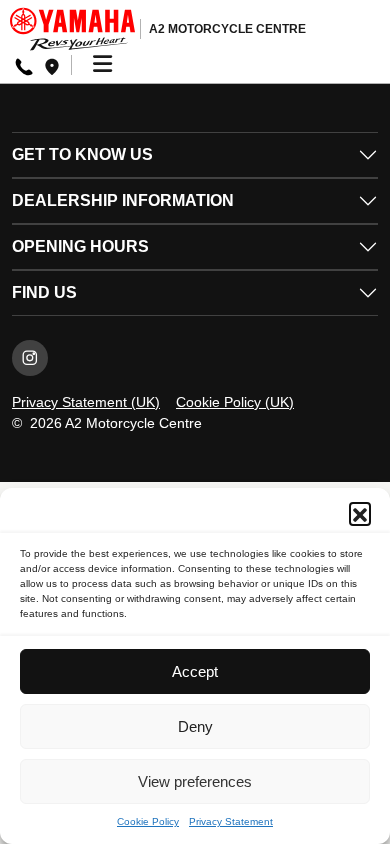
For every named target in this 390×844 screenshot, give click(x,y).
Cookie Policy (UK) (235, 402)
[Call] (24, 65)
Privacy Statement (231, 821)
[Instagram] (30, 358)
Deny (195, 726)
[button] (360, 513)
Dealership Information (123, 200)
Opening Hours (80, 246)
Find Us (44, 292)
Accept (195, 671)
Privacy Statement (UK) (86, 402)
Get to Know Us (82, 154)
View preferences (195, 781)
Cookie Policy (148, 821)
